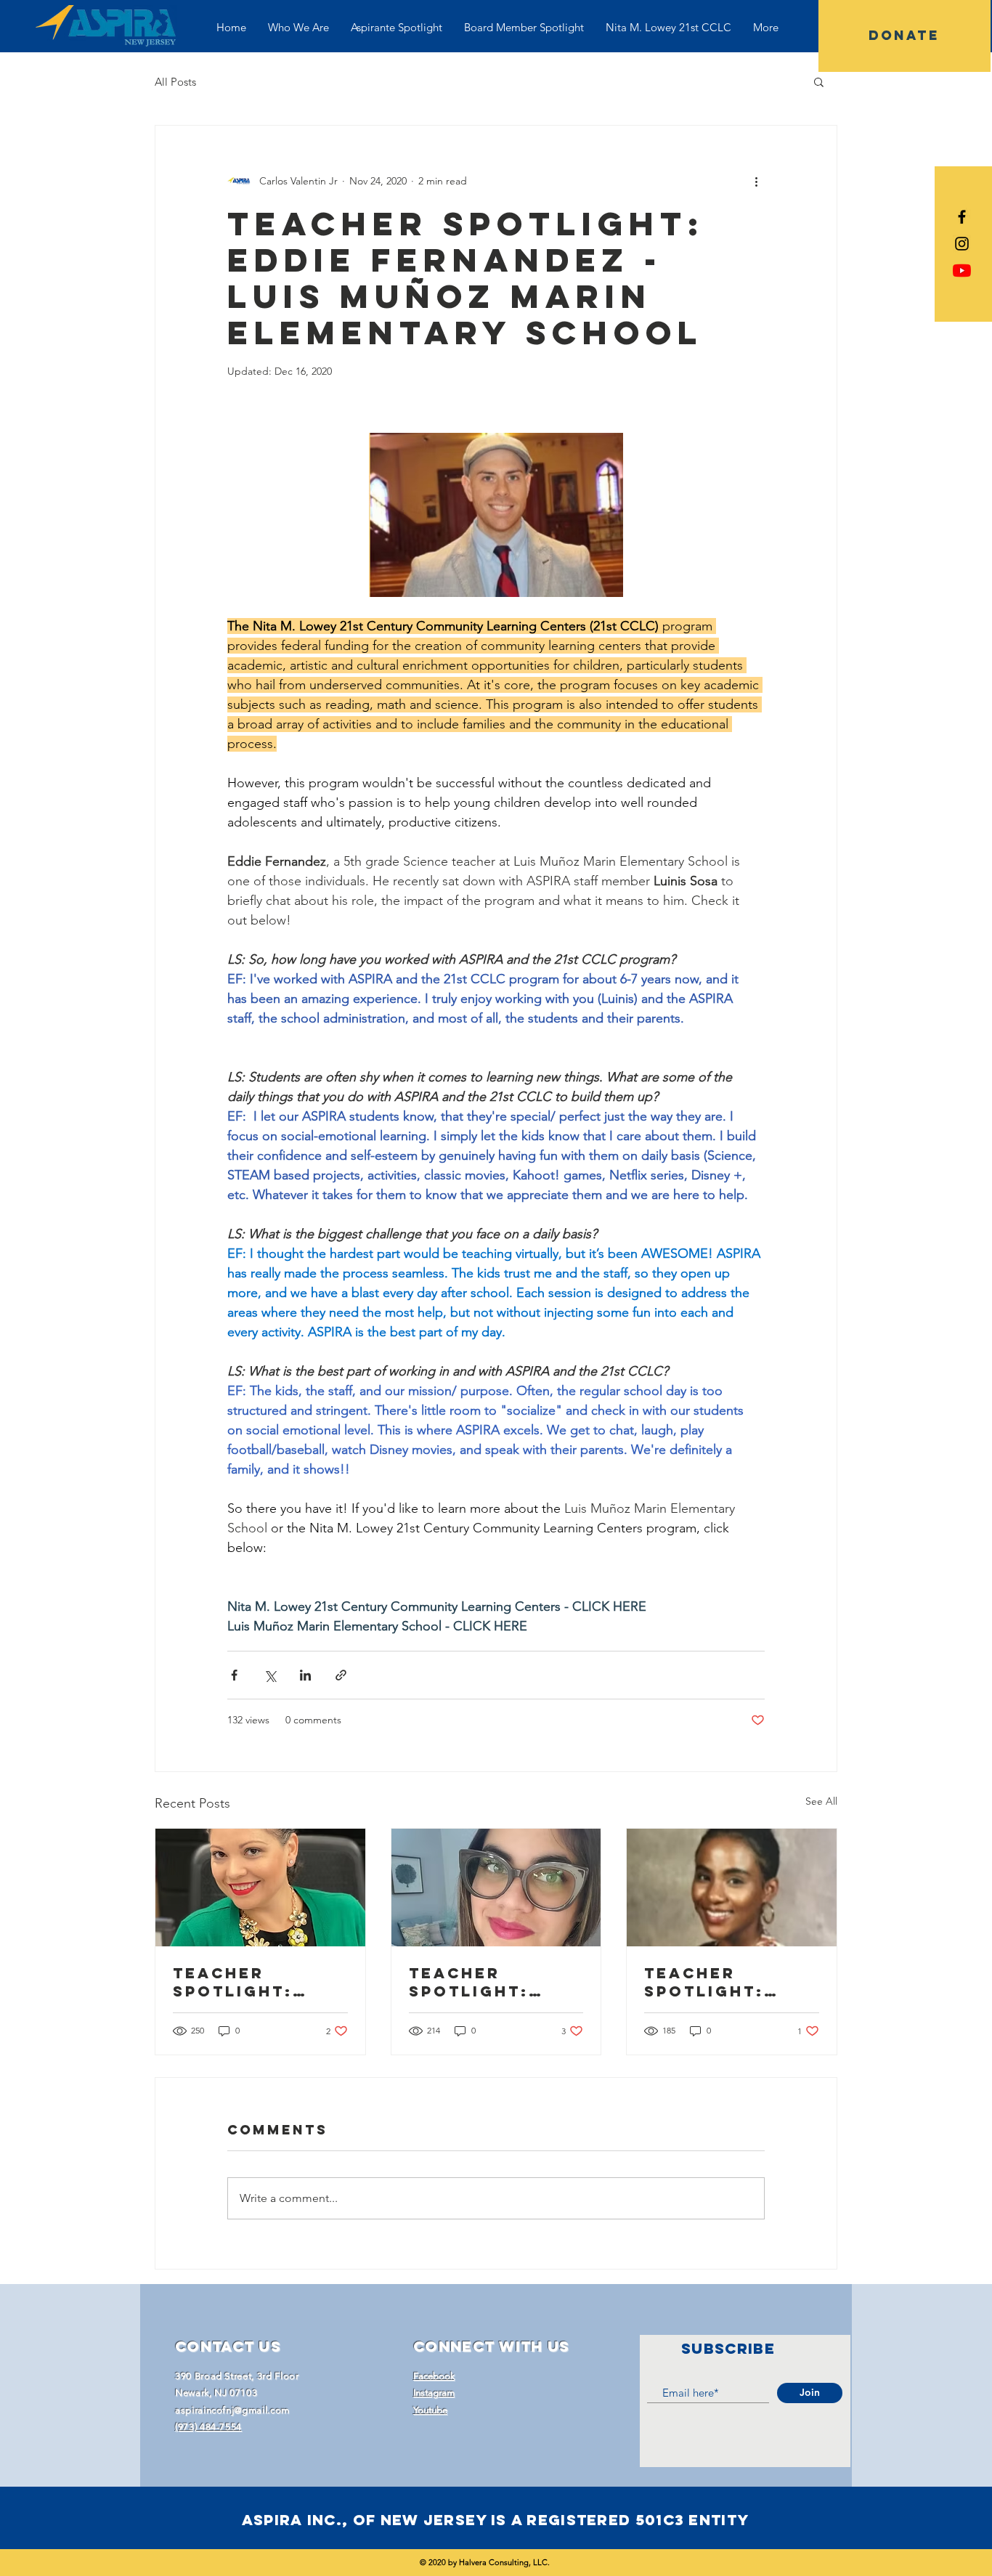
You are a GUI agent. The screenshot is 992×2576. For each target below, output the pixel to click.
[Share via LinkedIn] (305, 1675)
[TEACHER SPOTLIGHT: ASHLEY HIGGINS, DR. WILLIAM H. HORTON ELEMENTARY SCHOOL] (496, 1888)
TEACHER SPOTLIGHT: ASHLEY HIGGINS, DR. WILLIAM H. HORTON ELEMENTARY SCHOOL (496, 1982)
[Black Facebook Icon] (962, 217)
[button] (819, 81)
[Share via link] (341, 1675)
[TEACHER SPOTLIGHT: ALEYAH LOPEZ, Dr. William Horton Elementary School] (732, 1888)
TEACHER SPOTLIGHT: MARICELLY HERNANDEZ (233, 1982)
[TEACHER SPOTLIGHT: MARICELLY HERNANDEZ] (260, 1888)
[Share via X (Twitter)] (270, 1675)
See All (821, 1801)
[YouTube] (962, 271)
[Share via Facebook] (234, 1675)
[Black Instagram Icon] (962, 244)
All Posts (175, 82)
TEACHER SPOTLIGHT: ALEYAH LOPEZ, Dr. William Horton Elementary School (722, 1982)
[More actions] (756, 181)
